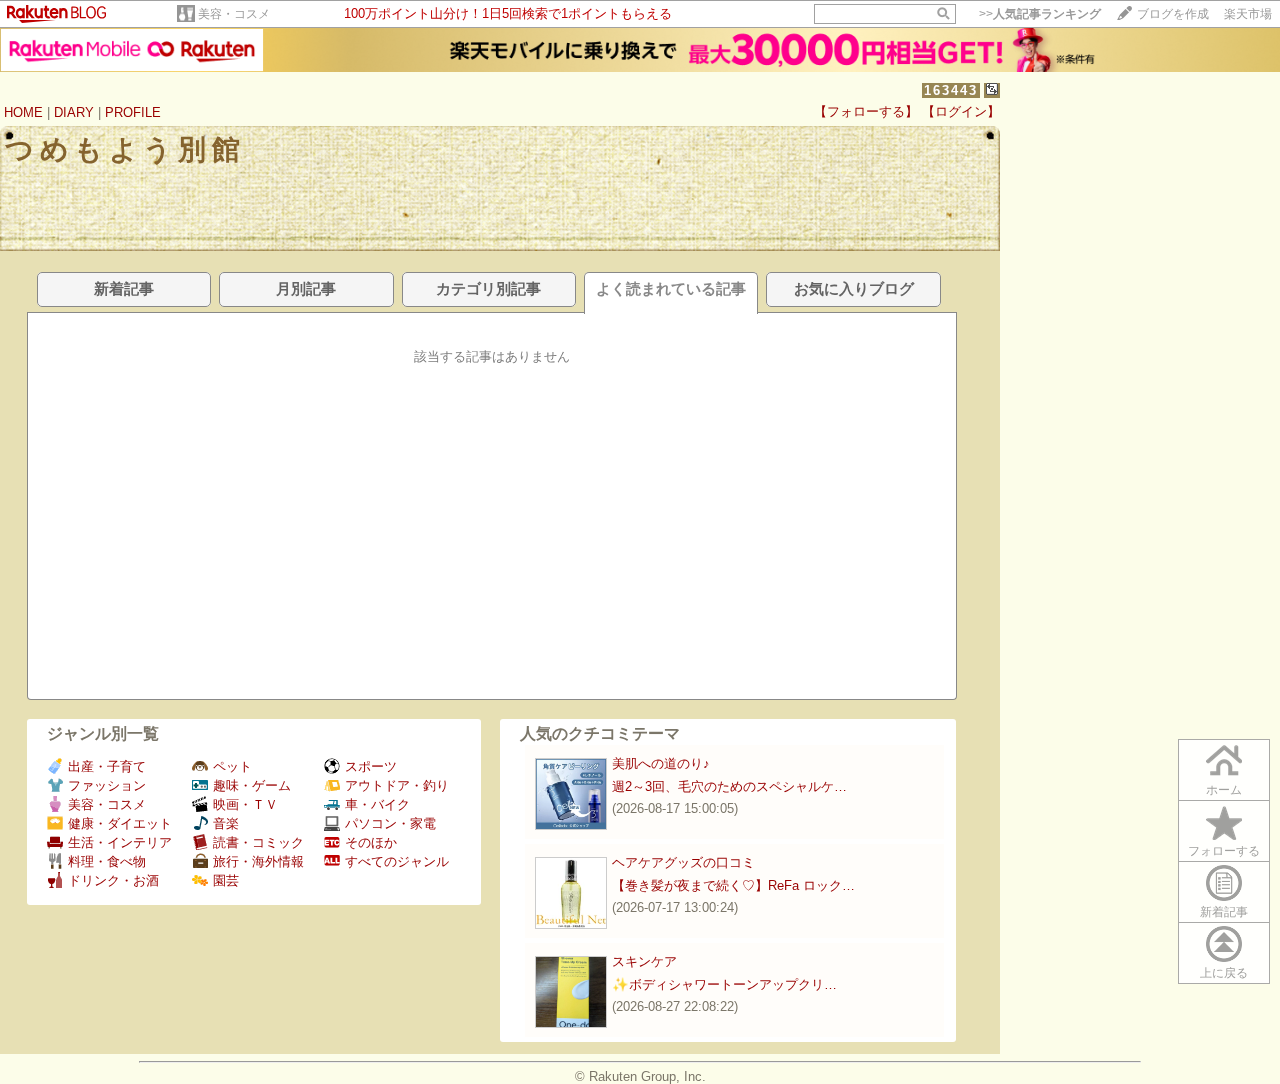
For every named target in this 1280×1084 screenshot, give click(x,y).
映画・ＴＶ (245, 804)
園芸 (226, 880)
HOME (23, 112)
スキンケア (644, 961)
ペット (232, 766)
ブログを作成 (1173, 14)
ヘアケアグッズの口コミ (683, 862)
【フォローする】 (866, 111)
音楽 (226, 823)
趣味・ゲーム (252, 785)
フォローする (1224, 851)
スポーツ (371, 766)
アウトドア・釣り (397, 785)
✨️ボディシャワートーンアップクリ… (724, 984)
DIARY (74, 112)
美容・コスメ (234, 14)
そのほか (371, 842)
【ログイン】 (961, 111)
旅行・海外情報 (258, 861)
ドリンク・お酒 (113, 880)
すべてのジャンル (397, 861)
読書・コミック (258, 842)
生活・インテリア (120, 842)
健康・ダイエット (120, 823)
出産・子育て (107, 766)
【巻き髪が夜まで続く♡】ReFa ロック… (733, 885)
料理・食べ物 (107, 861)
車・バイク (377, 804)
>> (1040, 14)
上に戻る (1224, 973)
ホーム (1224, 790)
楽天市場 (1248, 14)
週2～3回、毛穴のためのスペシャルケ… (729, 786)
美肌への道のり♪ (661, 763)
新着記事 (1224, 912)
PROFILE (133, 112)
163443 (951, 90)
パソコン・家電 (390, 823)
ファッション (107, 785)
